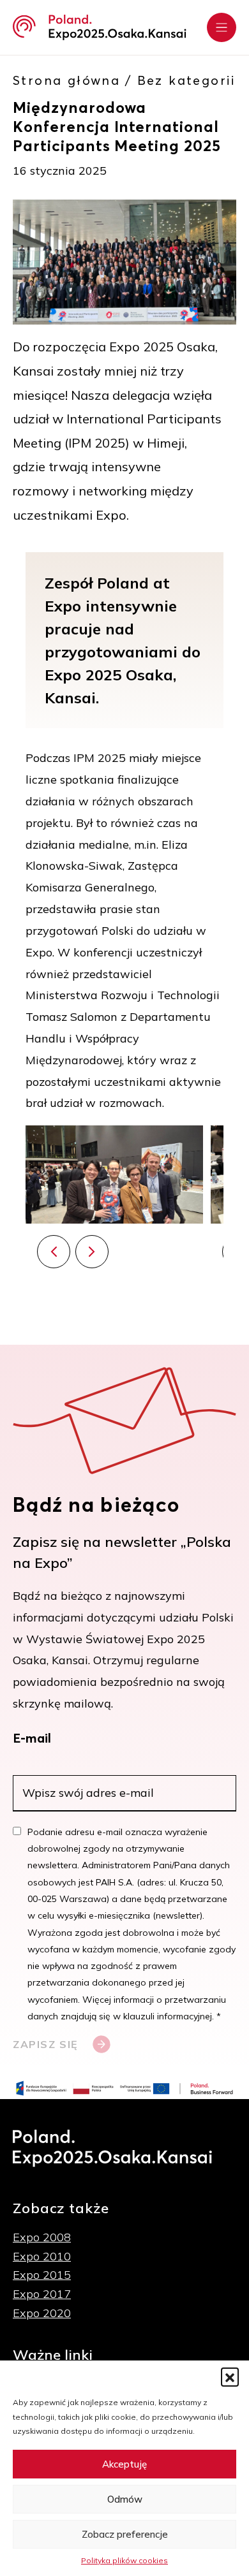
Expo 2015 (42, 2275)
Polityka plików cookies (124, 2560)
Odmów (125, 2499)
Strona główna (66, 80)
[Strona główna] (100, 27)
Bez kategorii (187, 80)
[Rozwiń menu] (222, 27)
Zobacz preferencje (125, 2534)
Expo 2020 (42, 2313)
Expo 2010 (42, 2256)
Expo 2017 (42, 2294)
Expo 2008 (42, 2237)
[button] (230, 2376)
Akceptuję (124, 2464)
